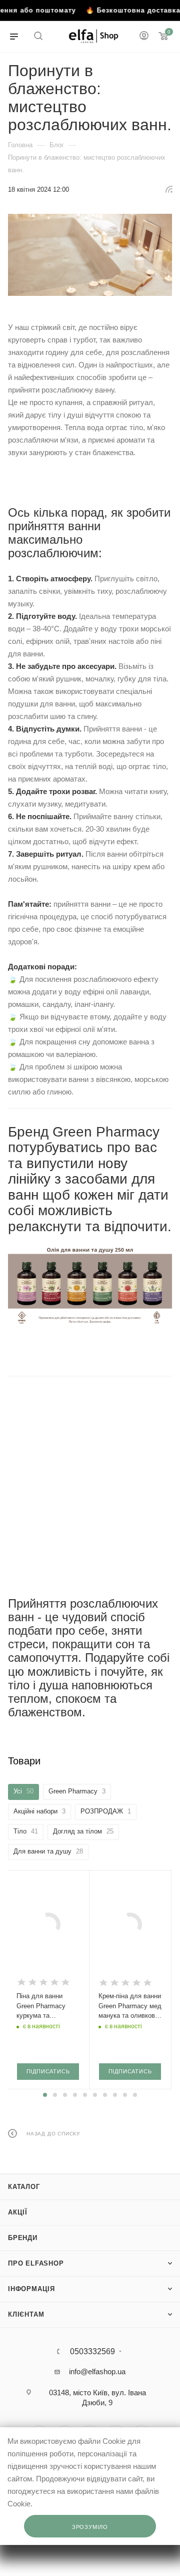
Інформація (31, 2289)
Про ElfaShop (36, 2263)
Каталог (24, 2187)
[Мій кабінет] (144, 37)
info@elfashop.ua (97, 2371)
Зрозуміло (90, 2527)
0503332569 (92, 2352)
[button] (45, 2095)
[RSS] (169, 189)
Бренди (23, 2238)
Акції (18, 2212)
